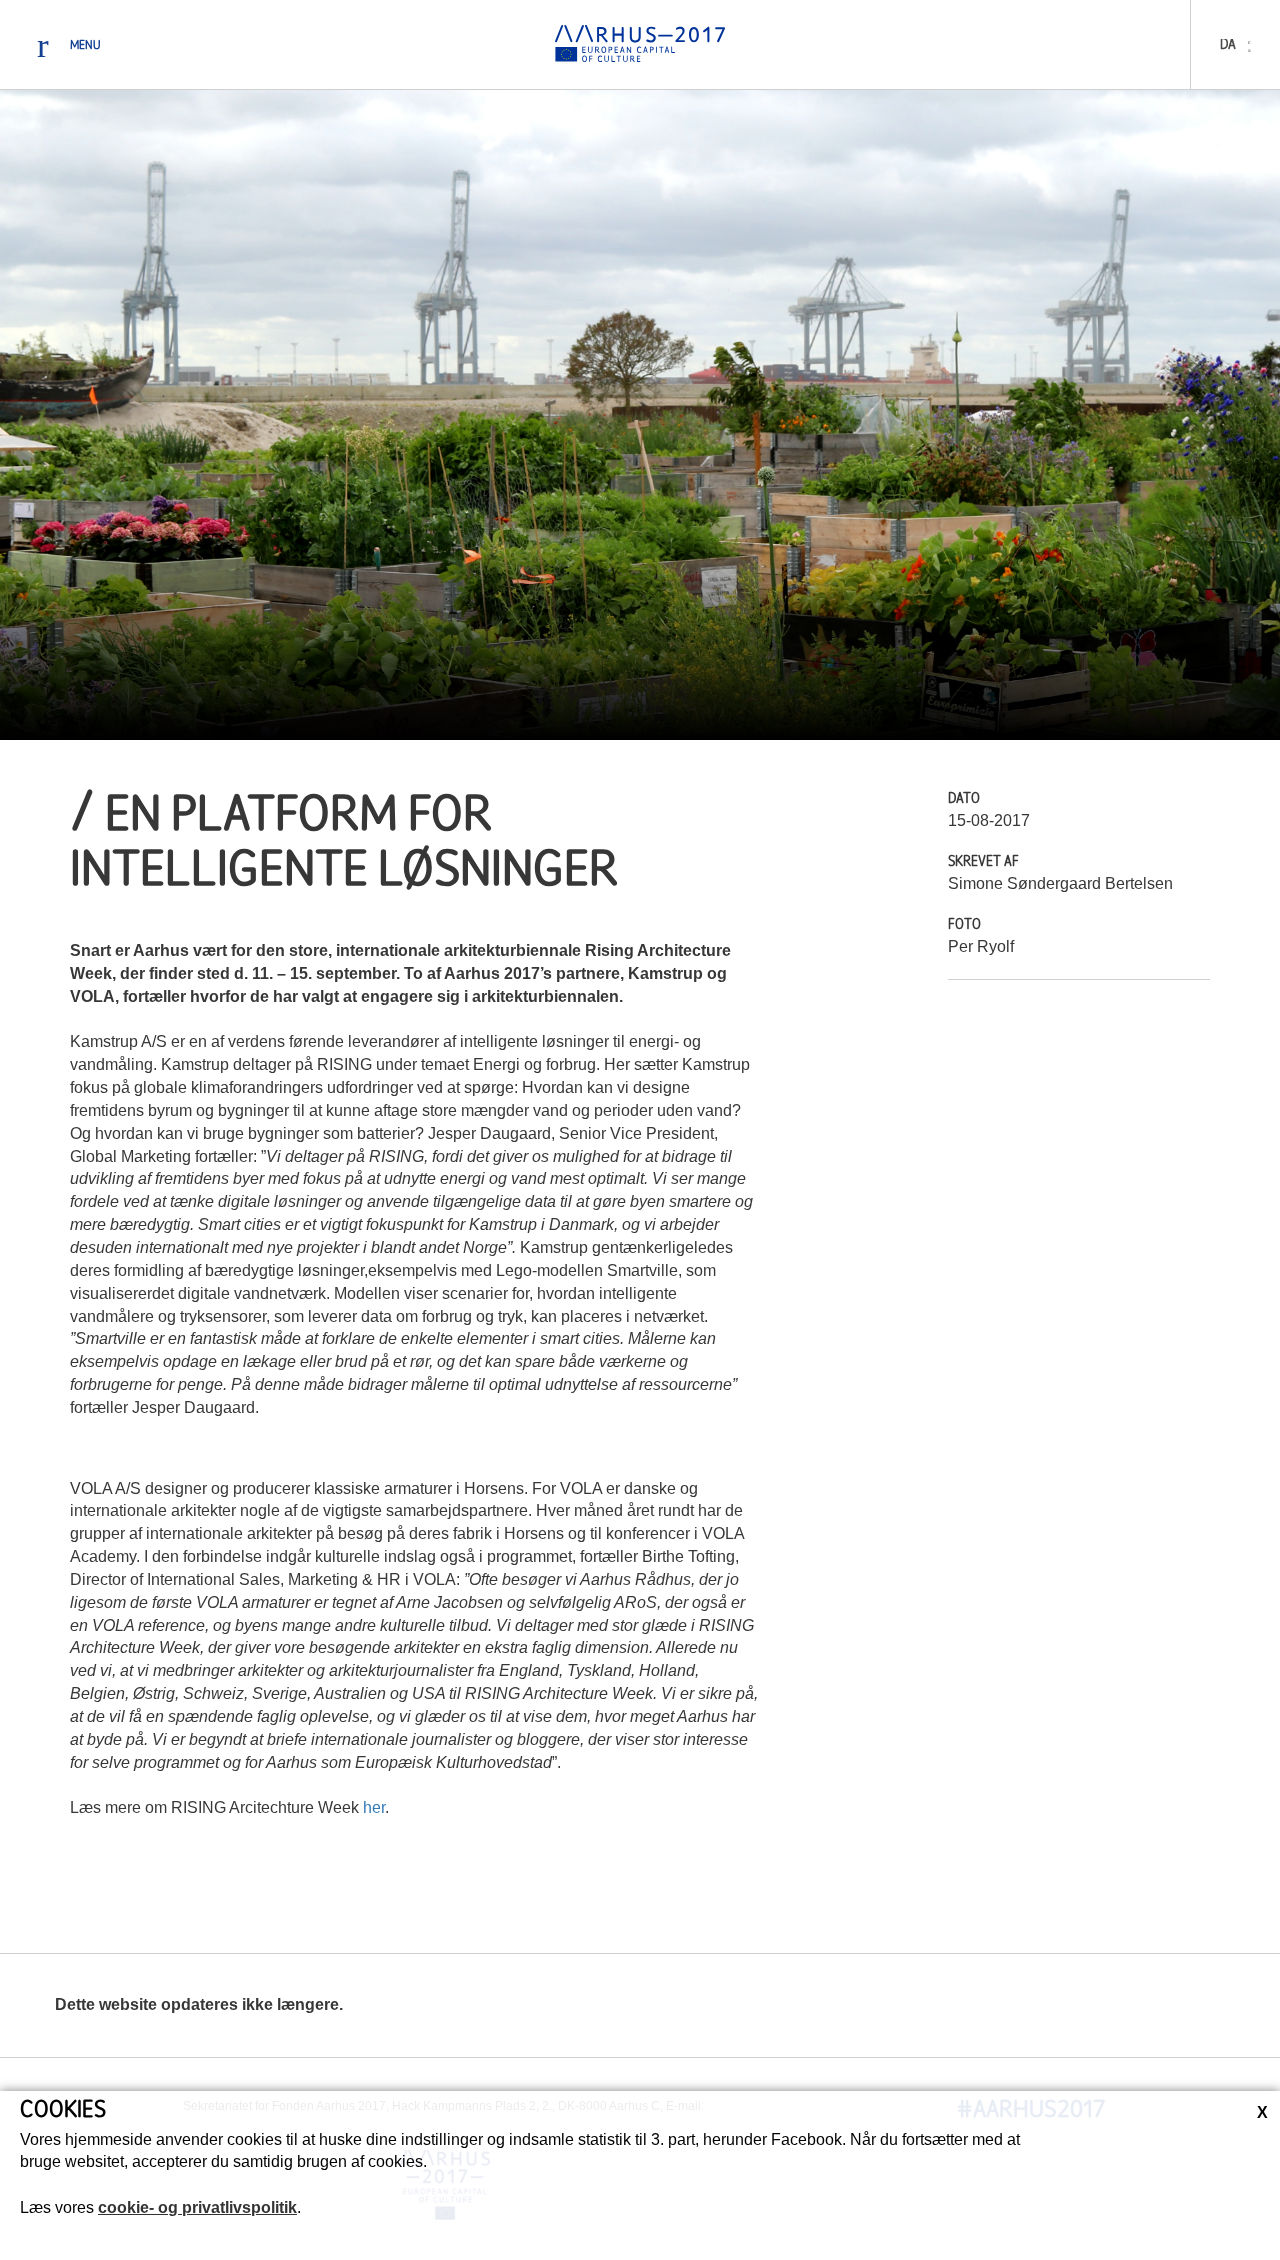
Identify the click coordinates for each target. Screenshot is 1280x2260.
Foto (964, 925)
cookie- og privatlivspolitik (197, 2207)
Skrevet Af (983, 862)
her (374, 1807)
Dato (964, 799)
